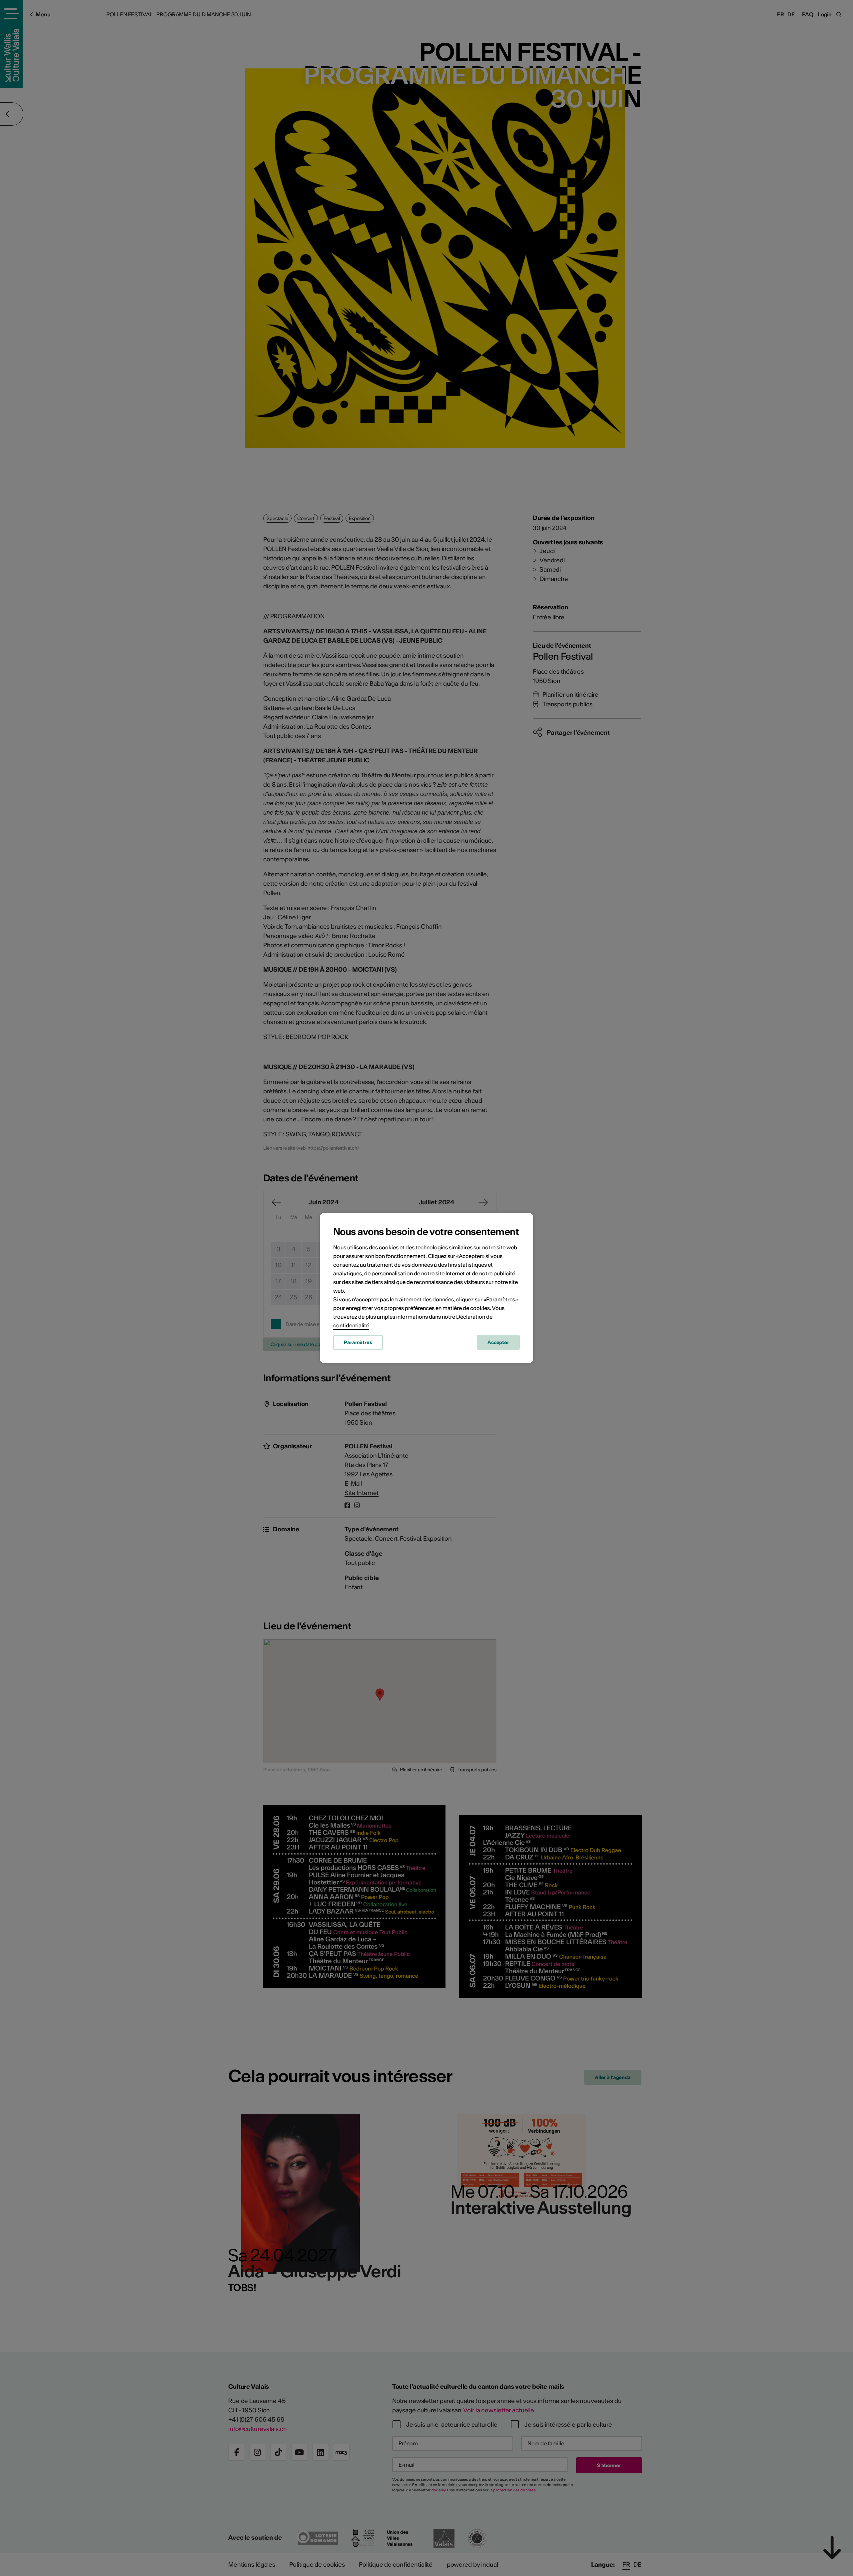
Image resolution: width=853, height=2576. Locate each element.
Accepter (498, 1342)
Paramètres (358, 1342)
